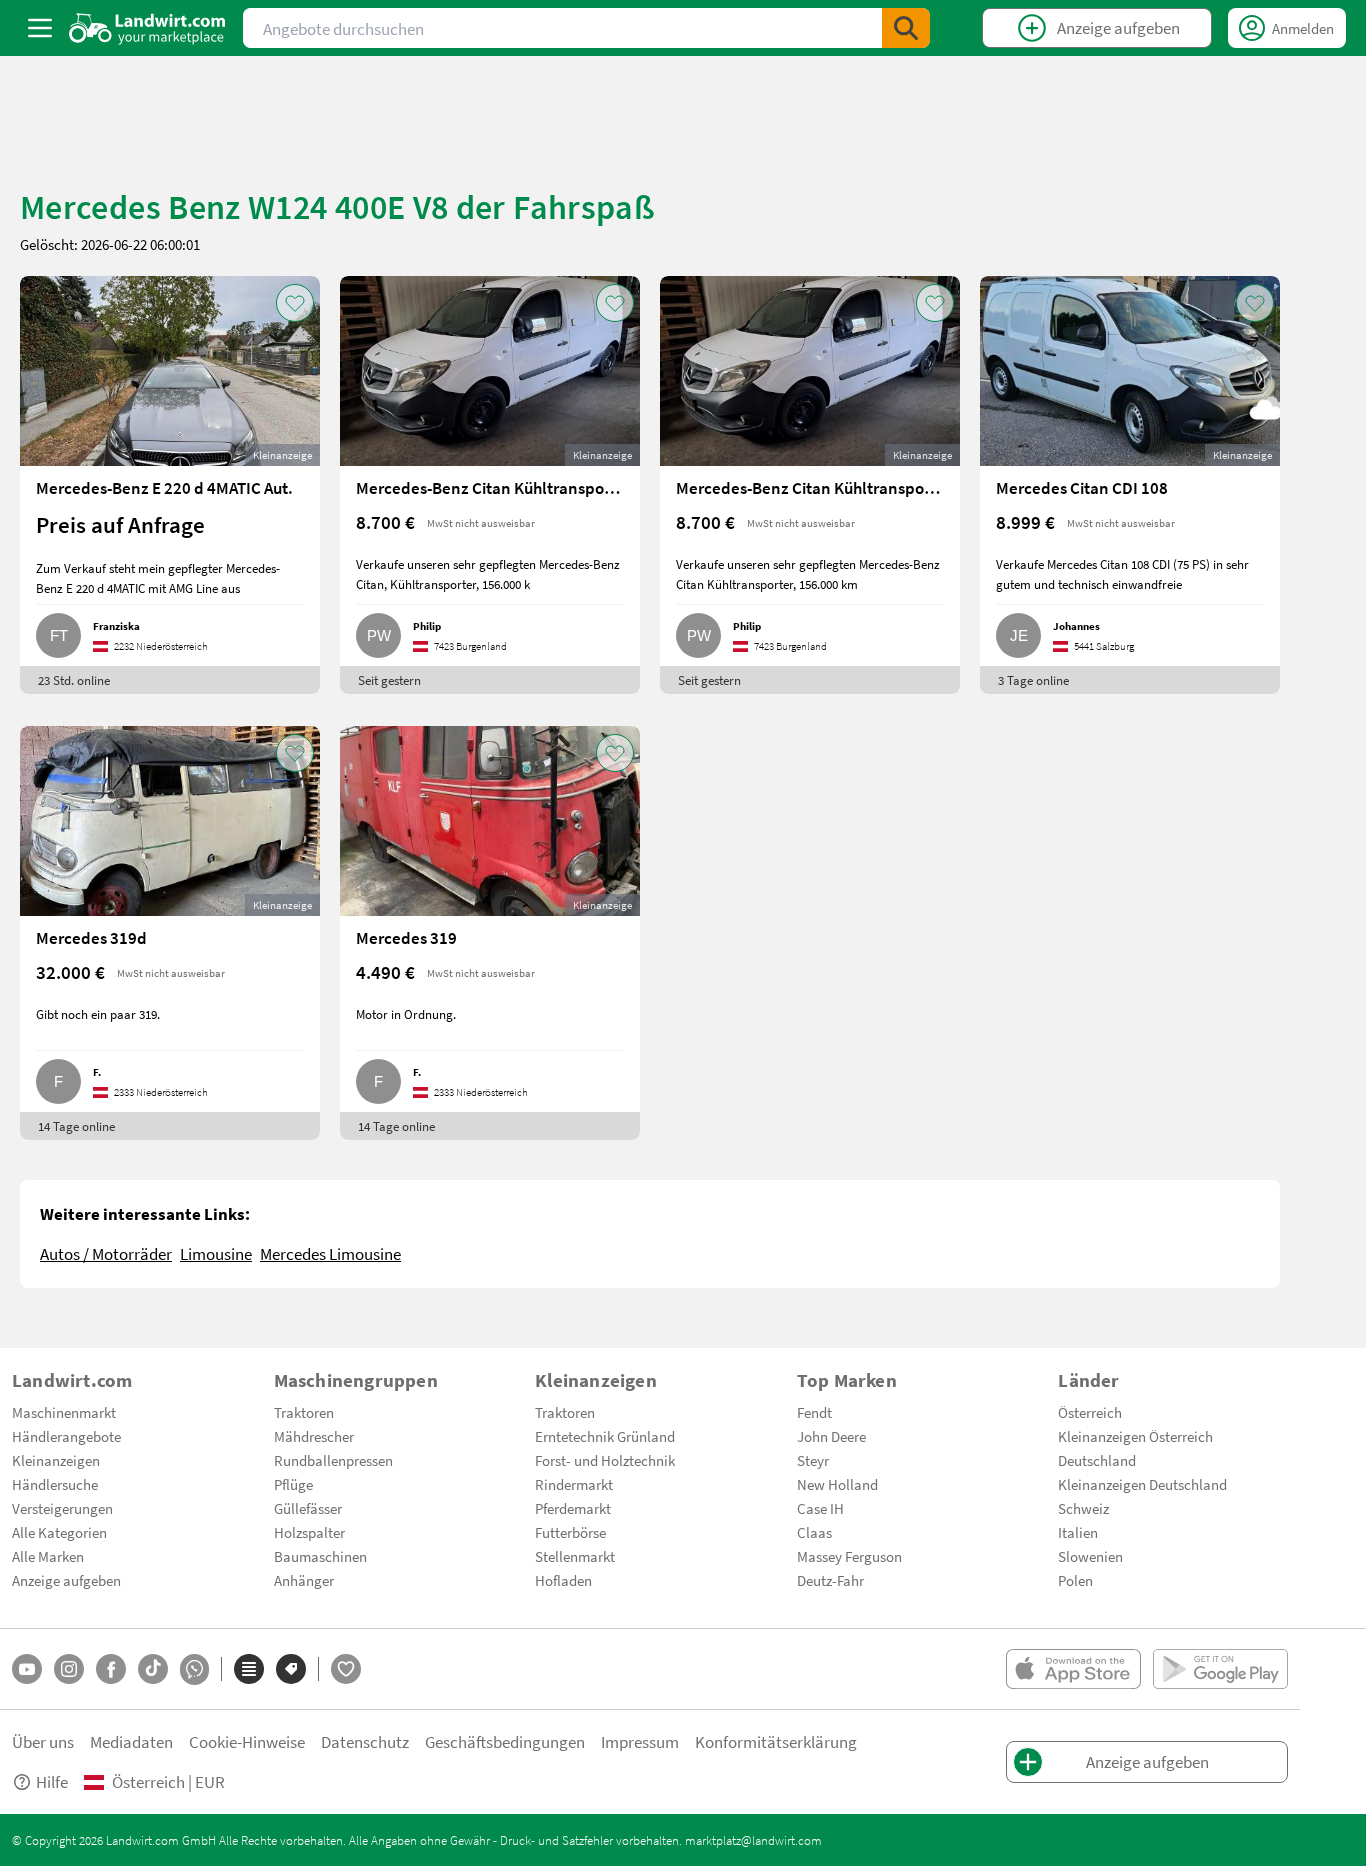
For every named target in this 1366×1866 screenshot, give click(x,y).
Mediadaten (131, 1741)
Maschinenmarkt (64, 1412)
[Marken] (291, 1669)
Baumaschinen (320, 1556)
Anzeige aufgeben (66, 1580)
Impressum (640, 1741)
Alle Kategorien (59, 1532)
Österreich (1090, 1412)
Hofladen (563, 1580)
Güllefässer (308, 1508)
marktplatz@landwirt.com (753, 1840)
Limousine (216, 1253)
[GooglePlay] (1220, 1669)
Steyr (813, 1460)
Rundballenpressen (333, 1460)
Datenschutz (365, 1741)
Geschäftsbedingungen (505, 1741)
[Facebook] (111, 1669)
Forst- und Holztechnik (605, 1460)
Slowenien (1090, 1556)
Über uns (43, 1741)
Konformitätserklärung (776, 1741)
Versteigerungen (62, 1508)
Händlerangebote (66, 1436)
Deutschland (1097, 1460)
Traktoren (304, 1412)
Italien (1078, 1532)
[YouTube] (27, 1669)
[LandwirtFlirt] (346, 1669)
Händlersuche (55, 1484)
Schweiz (1083, 1508)
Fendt (814, 1412)
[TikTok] (153, 1669)
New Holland (837, 1484)
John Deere (831, 1436)
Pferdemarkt (573, 1508)
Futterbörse (570, 1532)
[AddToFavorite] (295, 303)
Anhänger (304, 1580)
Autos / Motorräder (106, 1253)
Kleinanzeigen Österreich (1135, 1436)
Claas (814, 1532)
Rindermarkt (574, 1484)
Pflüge (293, 1484)
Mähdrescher (314, 1436)
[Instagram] (69, 1669)
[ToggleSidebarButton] (40, 28)
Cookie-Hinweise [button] (247, 1741)
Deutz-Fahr (830, 1580)
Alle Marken (48, 1556)
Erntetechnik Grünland (605, 1436)
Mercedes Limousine (330, 1253)
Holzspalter (309, 1532)
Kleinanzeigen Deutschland (1142, 1484)
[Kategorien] (249, 1669)
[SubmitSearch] (906, 28)
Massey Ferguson (849, 1556)
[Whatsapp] (194, 1669)
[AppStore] (1073, 1669)
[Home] (147, 28)
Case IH (820, 1508)
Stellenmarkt (575, 1556)
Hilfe (52, 1781)
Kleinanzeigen (56, 1460)
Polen (1075, 1580)
